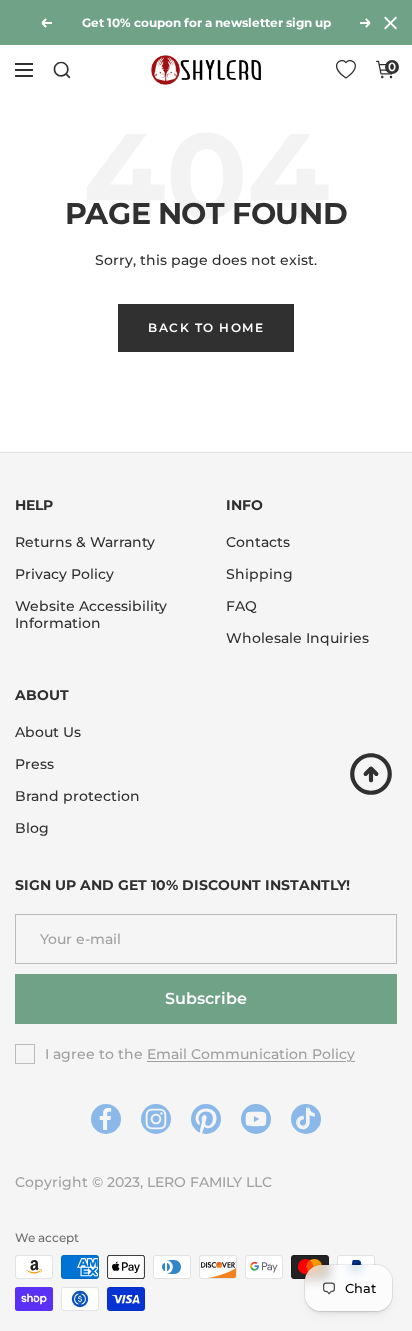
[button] (346, 70)
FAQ (241, 606)
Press (34, 764)
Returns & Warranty (85, 542)
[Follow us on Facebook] (106, 1119)
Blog (32, 828)
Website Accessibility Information (91, 615)
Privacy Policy (64, 574)
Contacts (258, 542)
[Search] (62, 70)
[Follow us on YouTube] (256, 1119)
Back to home (206, 327)
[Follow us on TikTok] (306, 1119)
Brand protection (77, 796)
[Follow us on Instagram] (156, 1119)
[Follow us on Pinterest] (206, 1119)
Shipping (259, 574)
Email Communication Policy (251, 1054)
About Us (48, 732)
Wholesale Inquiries (297, 638)
